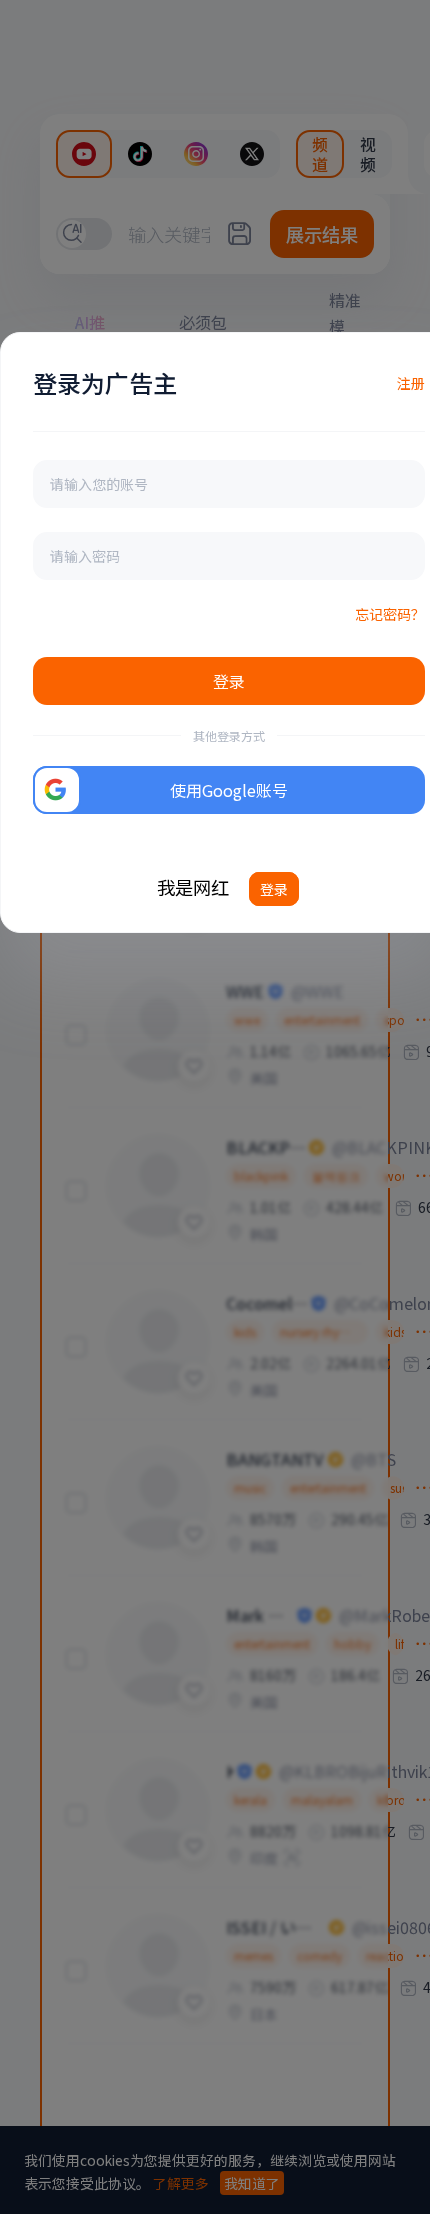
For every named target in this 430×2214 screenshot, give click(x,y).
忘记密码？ (390, 614)
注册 (411, 383)
